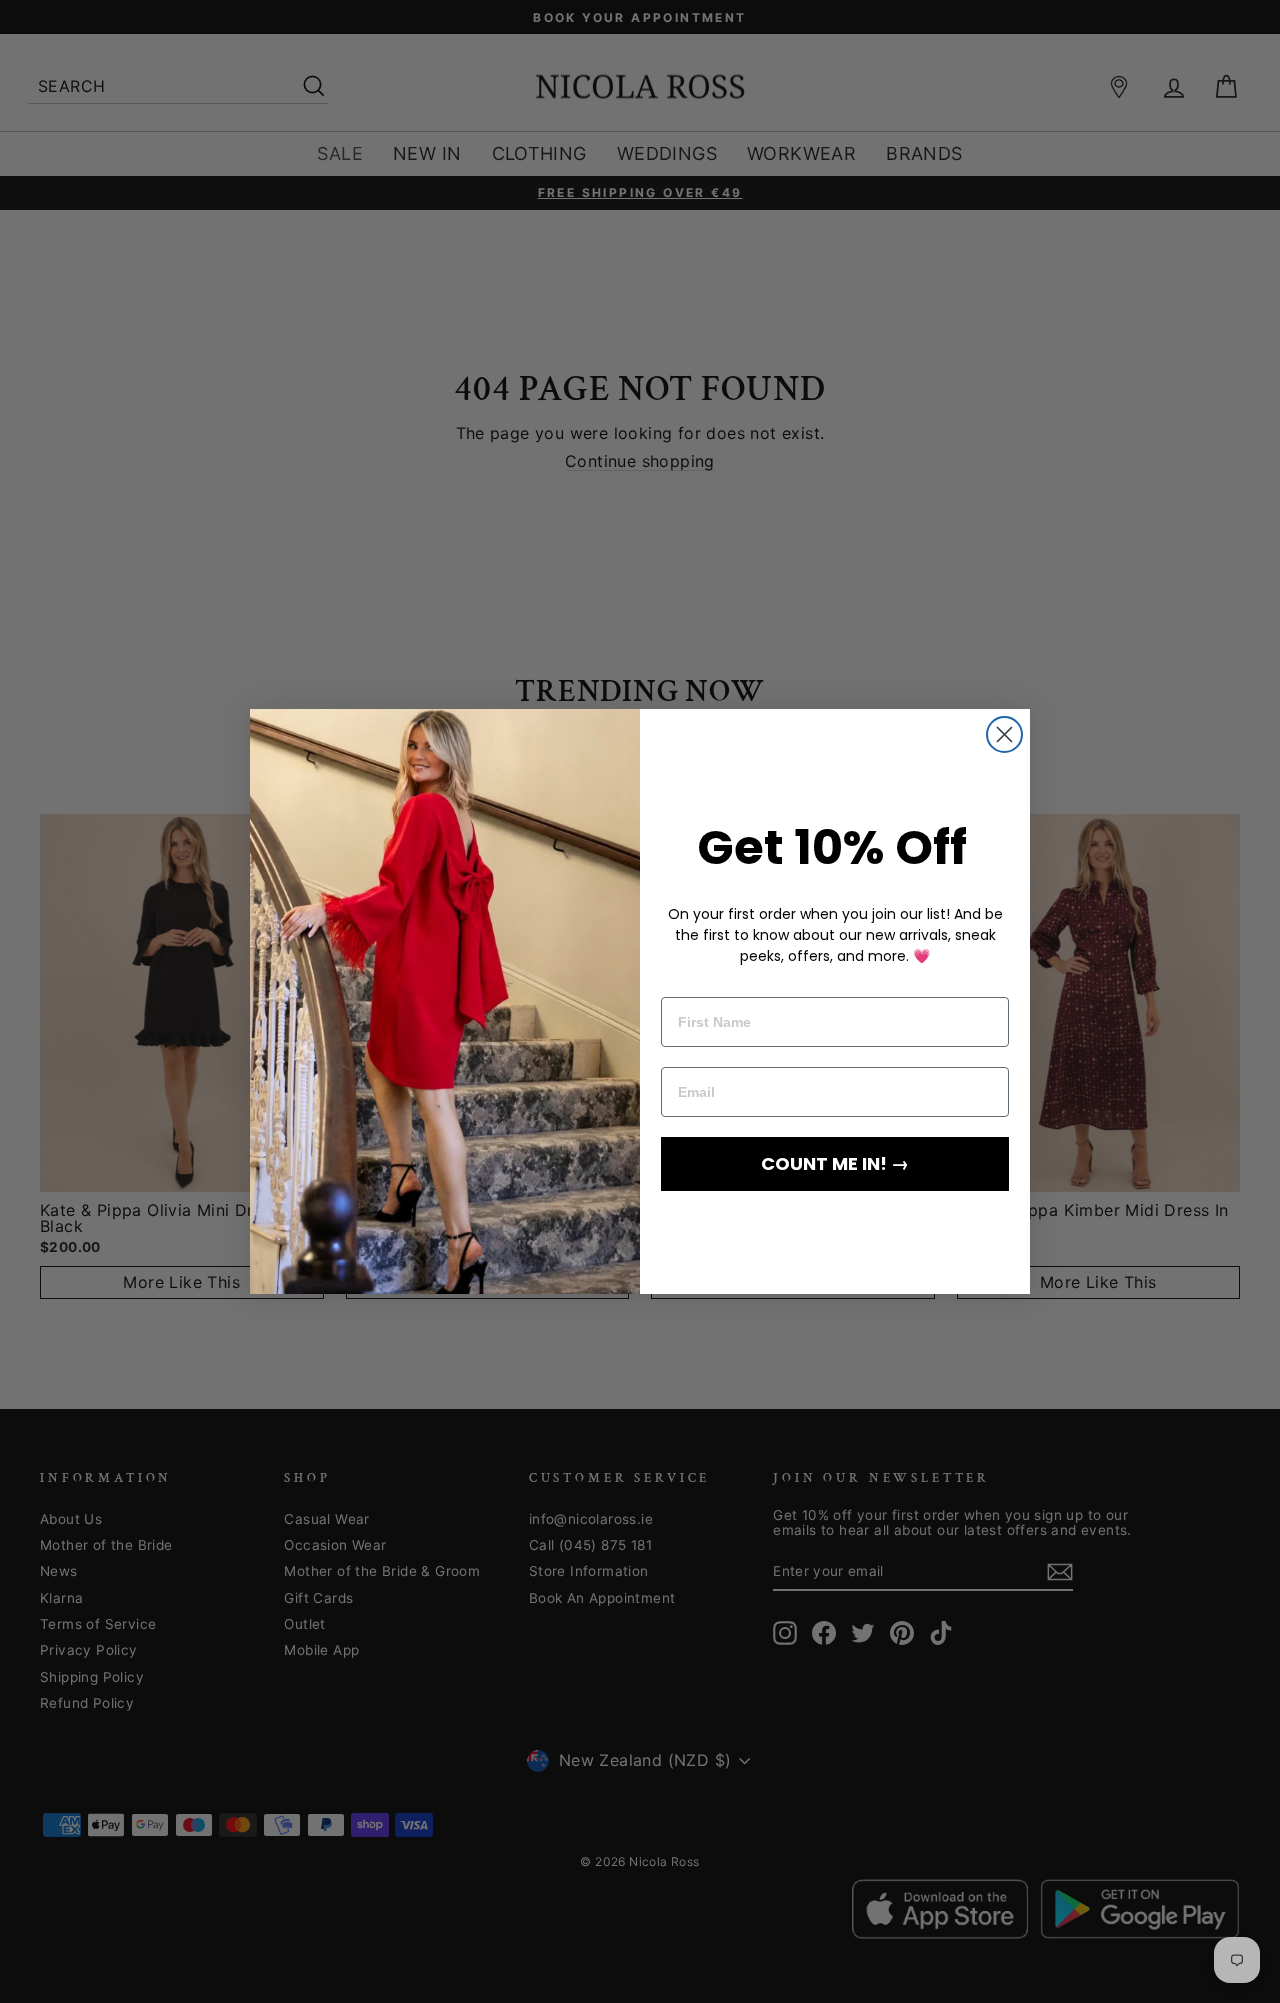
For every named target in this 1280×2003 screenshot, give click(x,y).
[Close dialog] (1004, 734)
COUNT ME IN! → (835, 1163)
